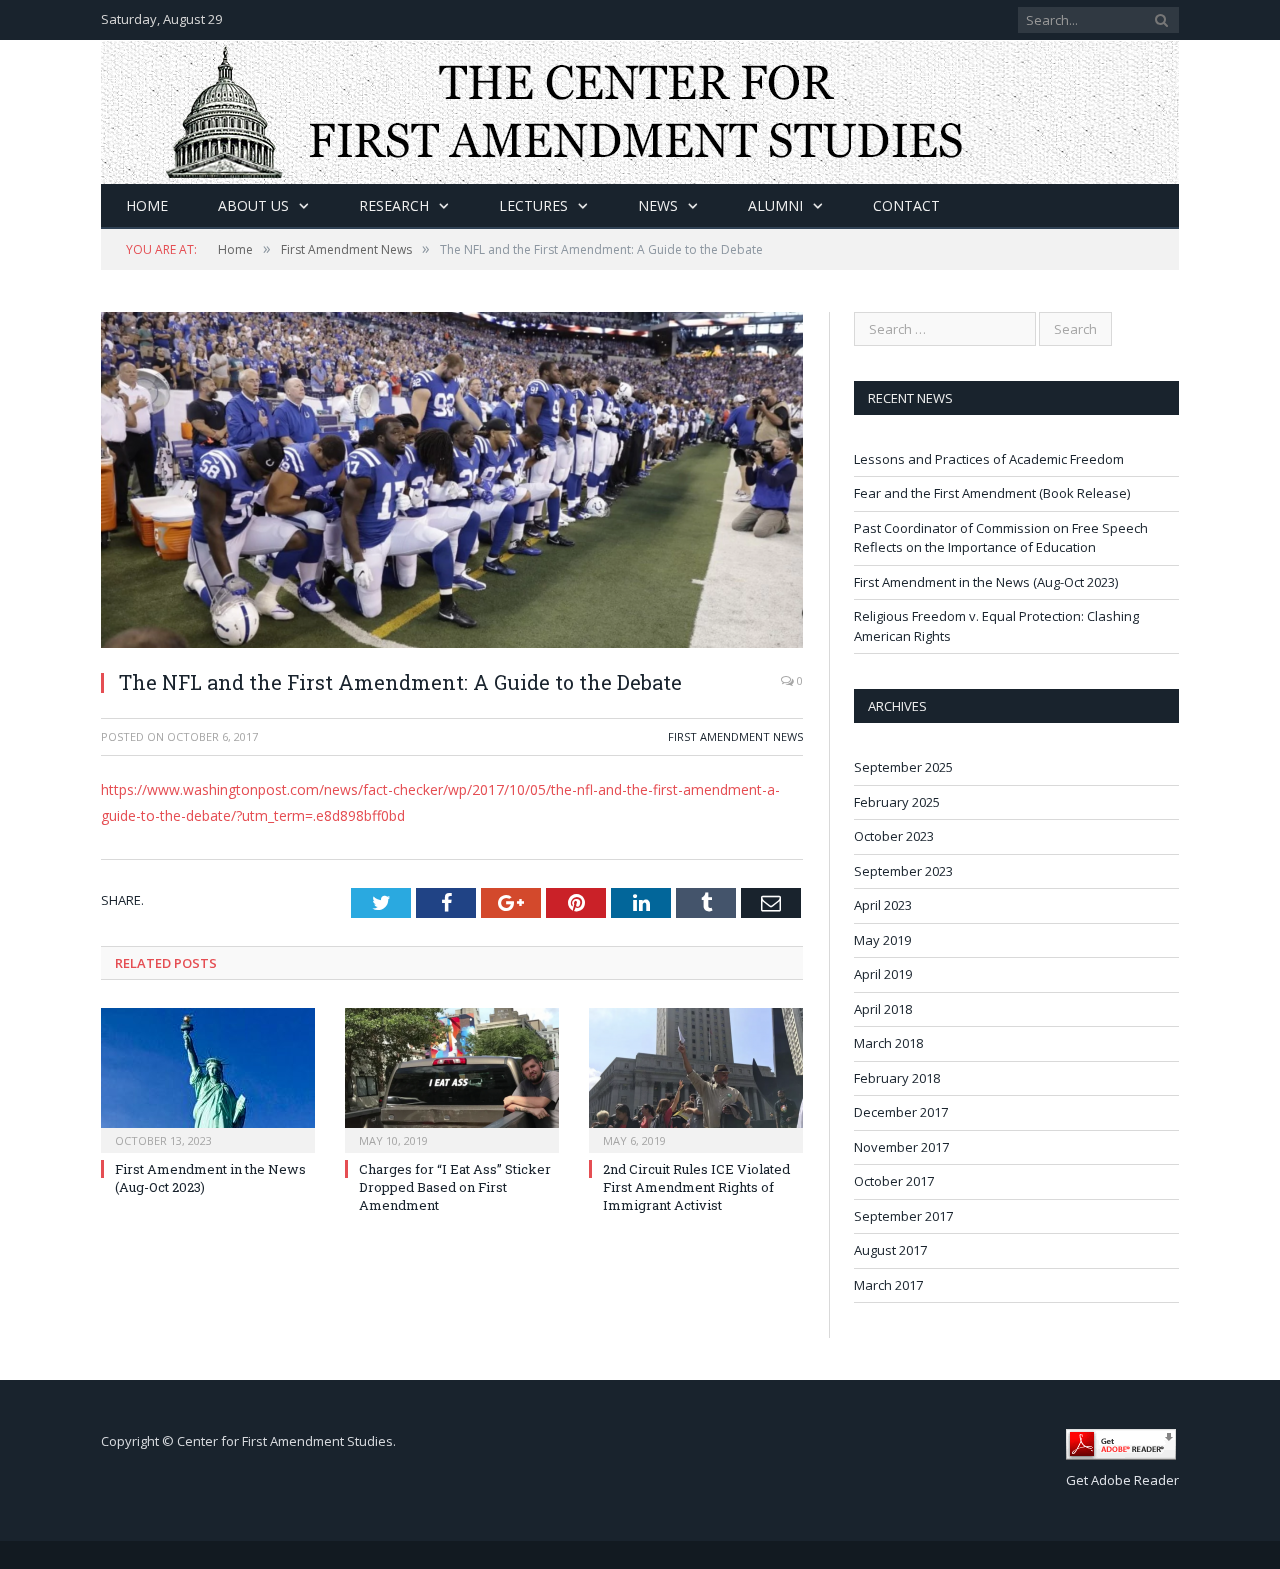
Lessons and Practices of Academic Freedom (989, 459)
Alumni (775, 205)
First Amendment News (735, 736)
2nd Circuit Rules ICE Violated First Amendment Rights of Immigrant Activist (696, 1187)
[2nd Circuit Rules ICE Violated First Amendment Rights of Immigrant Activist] (696, 1078)
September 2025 (903, 767)
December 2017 (901, 1112)
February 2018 (897, 1078)
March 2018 (888, 1043)
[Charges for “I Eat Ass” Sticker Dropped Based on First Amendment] (452, 1078)
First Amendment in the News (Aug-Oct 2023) (986, 582)
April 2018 (883, 1009)
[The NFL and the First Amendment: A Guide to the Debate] (452, 482)
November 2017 (901, 1147)
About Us (253, 205)
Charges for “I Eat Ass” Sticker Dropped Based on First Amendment (455, 1187)
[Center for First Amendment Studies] (640, 107)
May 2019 (882, 940)
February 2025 (897, 802)
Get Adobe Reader (1122, 1480)
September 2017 (903, 1216)
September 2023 (903, 871)
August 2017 (890, 1250)
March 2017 (888, 1285)
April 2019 (883, 974)
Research (394, 205)
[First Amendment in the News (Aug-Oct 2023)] (208, 1078)
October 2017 (894, 1181)
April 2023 (883, 905)
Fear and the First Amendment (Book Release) (992, 493)
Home (147, 205)
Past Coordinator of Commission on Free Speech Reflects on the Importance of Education (1001, 538)
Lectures (533, 205)
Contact (906, 205)
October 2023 (894, 836)
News (658, 205)
